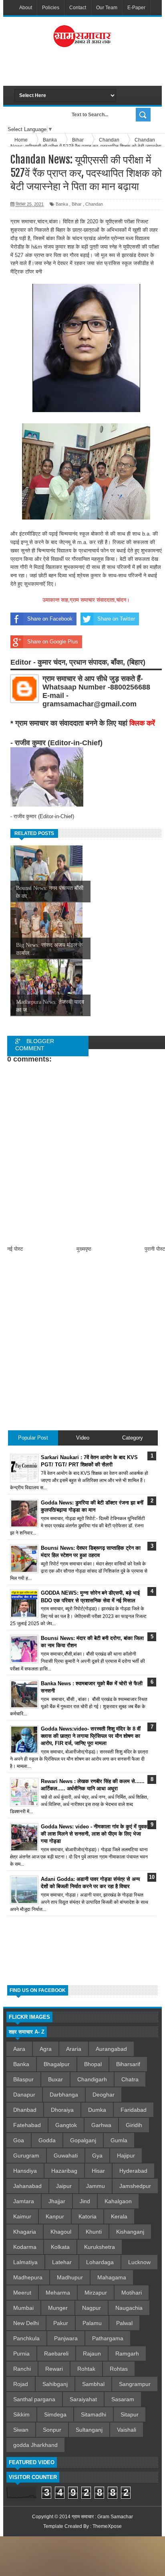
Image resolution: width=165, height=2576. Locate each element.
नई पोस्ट (15, 1249)
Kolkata (60, 2247)
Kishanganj (130, 2232)
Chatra (130, 2079)
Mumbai (23, 2308)
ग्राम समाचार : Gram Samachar (102, 2517)
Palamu (92, 2323)
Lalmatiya (25, 2262)
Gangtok (66, 2125)
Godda (47, 2140)
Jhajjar (57, 2201)
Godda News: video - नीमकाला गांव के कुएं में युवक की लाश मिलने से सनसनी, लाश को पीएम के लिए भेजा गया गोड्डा (94, 1834)
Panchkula (26, 2338)
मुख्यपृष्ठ (84, 1249)
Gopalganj (83, 2140)
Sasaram (123, 2399)
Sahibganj (55, 2384)
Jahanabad (27, 2186)
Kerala (119, 2216)
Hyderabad (133, 2171)
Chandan (94, 204)
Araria (74, 2049)
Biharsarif (128, 2064)
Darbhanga (64, 2095)
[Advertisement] (90, 70)
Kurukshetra (100, 2247)
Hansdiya (25, 2171)
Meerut (22, 2293)
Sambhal (93, 2384)
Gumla (119, 2140)
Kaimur (22, 2216)
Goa (19, 2140)
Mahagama (112, 2277)
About (26, 8)
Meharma (58, 2293)
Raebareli (56, 2354)
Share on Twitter (116, 619)
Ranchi (22, 2369)
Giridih (134, 2125)
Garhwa (101, 2125)
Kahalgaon (118, 2201)
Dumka (97, 2110)
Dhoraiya (62, 2110)
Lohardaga (100, 2262)
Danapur (24, 2095)
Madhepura (28, 2277)
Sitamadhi (94, 2414)
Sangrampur (135, 2384)
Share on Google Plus (53, 642)
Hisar (98, 2171)
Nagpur (92, 2308)
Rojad (21, 2384)
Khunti (94, 2232)
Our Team (107, 8)
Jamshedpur (135, 2186)
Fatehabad (27, 2125)
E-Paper (136, 8)
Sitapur (130, 2414)
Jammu (96, 2186)
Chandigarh (92, 2079)
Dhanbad (25, 2110)
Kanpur (55, 2216)
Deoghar (104, 2095)
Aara (19, 2049)
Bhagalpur (57, 2064)
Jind (85, 2201)
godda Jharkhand (35, 2445)
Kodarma (25, 2247)
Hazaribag (64, 2171)
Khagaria (25, 2232)
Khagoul (61, 2232)
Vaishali (127, 2430)
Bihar (77, 204)
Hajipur (126, 2155)
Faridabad (134, 2110)
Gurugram (26, 2155)
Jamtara (24, 2201)
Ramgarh (127, 2354)
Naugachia (129, 2308)
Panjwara (66, 2338)
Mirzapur (96, 2293)
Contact (78, 8)
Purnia (21, 2354)
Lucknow (139, 2262)
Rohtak (86, 2369)
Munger (58, 2308)
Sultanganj (89, 2430)
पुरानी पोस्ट (155, 1249)
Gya (97, 2155)
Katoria (88, 2216)
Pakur (61, 2323)
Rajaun (92, 2354)
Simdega (55, 2414)
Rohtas (119, 2369)
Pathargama (108, 2338)
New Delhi (26, 2323)
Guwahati (66, 2155)
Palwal (124, 2323)
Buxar (55, 2079)
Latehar (62, 2262)
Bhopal (93, 2064)
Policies (51, 8)
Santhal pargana (34, 2399)
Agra (46, 2049)
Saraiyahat (83, 2399)
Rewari (54, 2369)
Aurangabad (111, 2049)
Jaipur (64, 2186)
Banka (62, 204)
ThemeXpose (107, 2526)
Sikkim (21, 2414)
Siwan (21, 2430)
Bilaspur (23, 2079)
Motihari (132, 2293)
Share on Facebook (50, 619)
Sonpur (52, 2430)
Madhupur (70, 2277)
